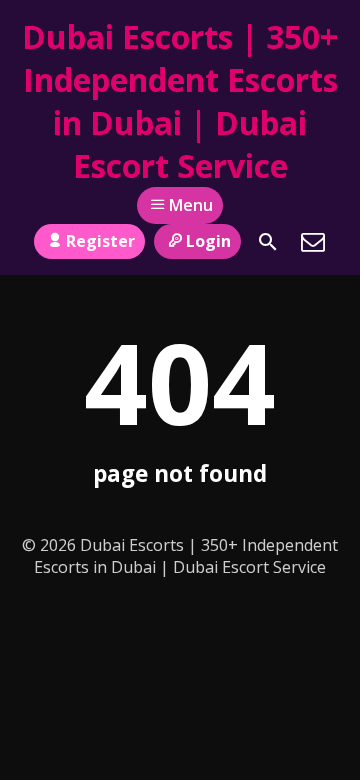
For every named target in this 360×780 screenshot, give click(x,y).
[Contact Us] (313, 242)
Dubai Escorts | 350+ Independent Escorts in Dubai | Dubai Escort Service (180, 101)
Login (208, 241)
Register (100, 241)
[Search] (268, 242)
